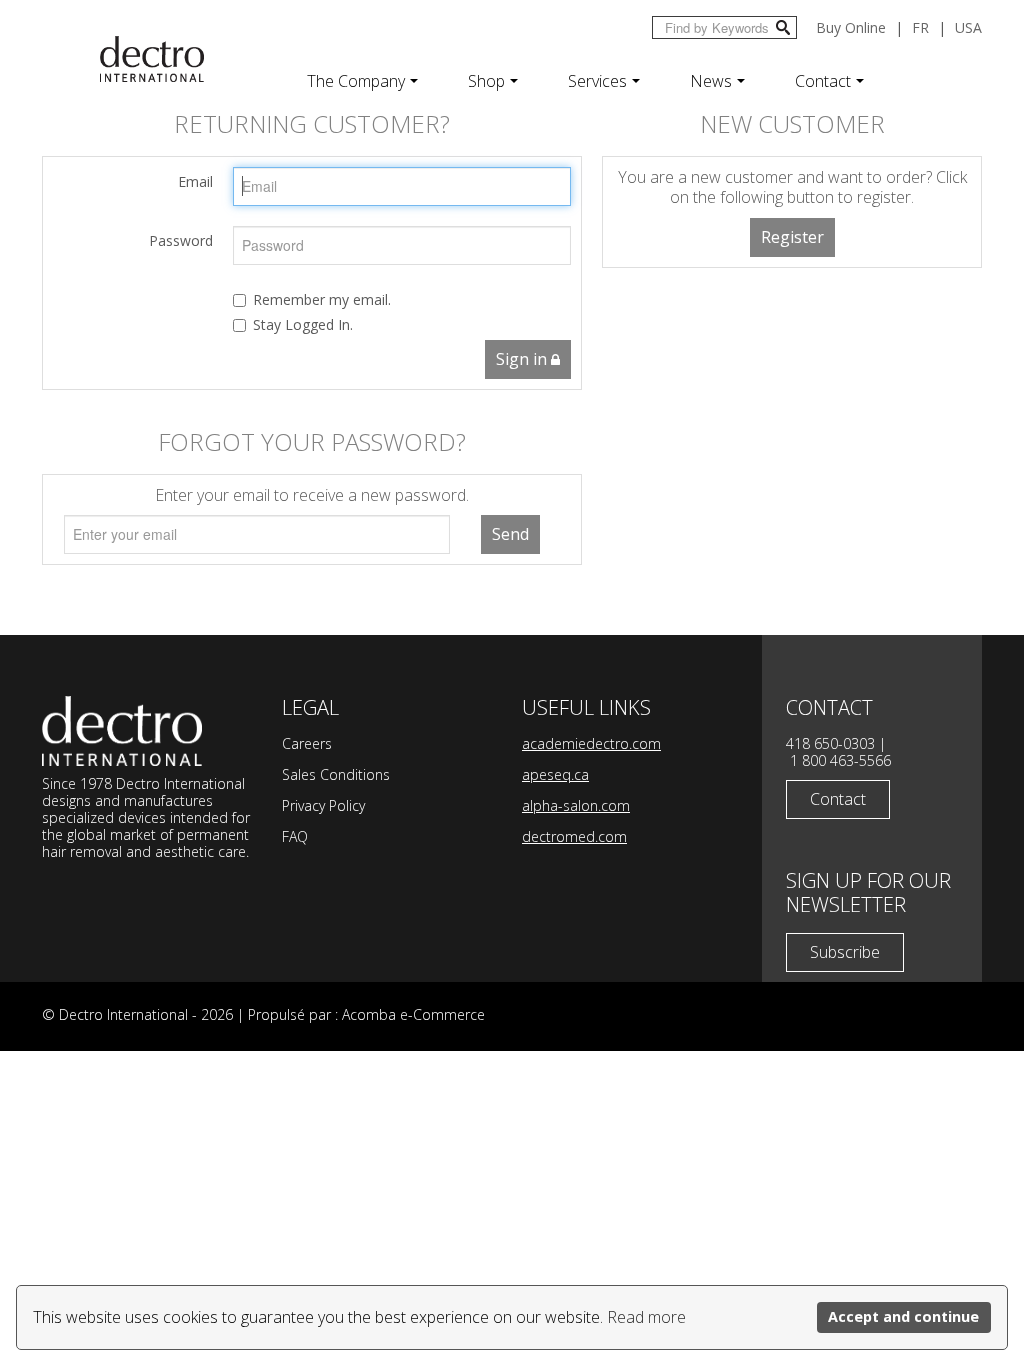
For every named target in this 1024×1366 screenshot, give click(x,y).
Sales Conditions (336, 774)
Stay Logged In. (303, 324)
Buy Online (851, 27)
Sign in (523, 359)
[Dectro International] (152, 59)
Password (181, 240)
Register (792, 237)
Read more (646, 1317)
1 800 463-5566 (840, 760)
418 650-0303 (830, 743)
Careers (307, 743)
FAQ (295, 836)
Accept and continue (903, 1316)
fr (920, 27)
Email (195, 181)
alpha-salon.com (576, 805)
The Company (356, 81)
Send (510, 534)
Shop (486, 81)
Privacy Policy (323, 805)
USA (968, 27)
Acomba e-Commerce (413, 1014)
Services (597, 81)
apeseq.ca (555, 774)
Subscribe (845, 952)
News (711, 81)
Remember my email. (322, 299)
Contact (823, 81)
